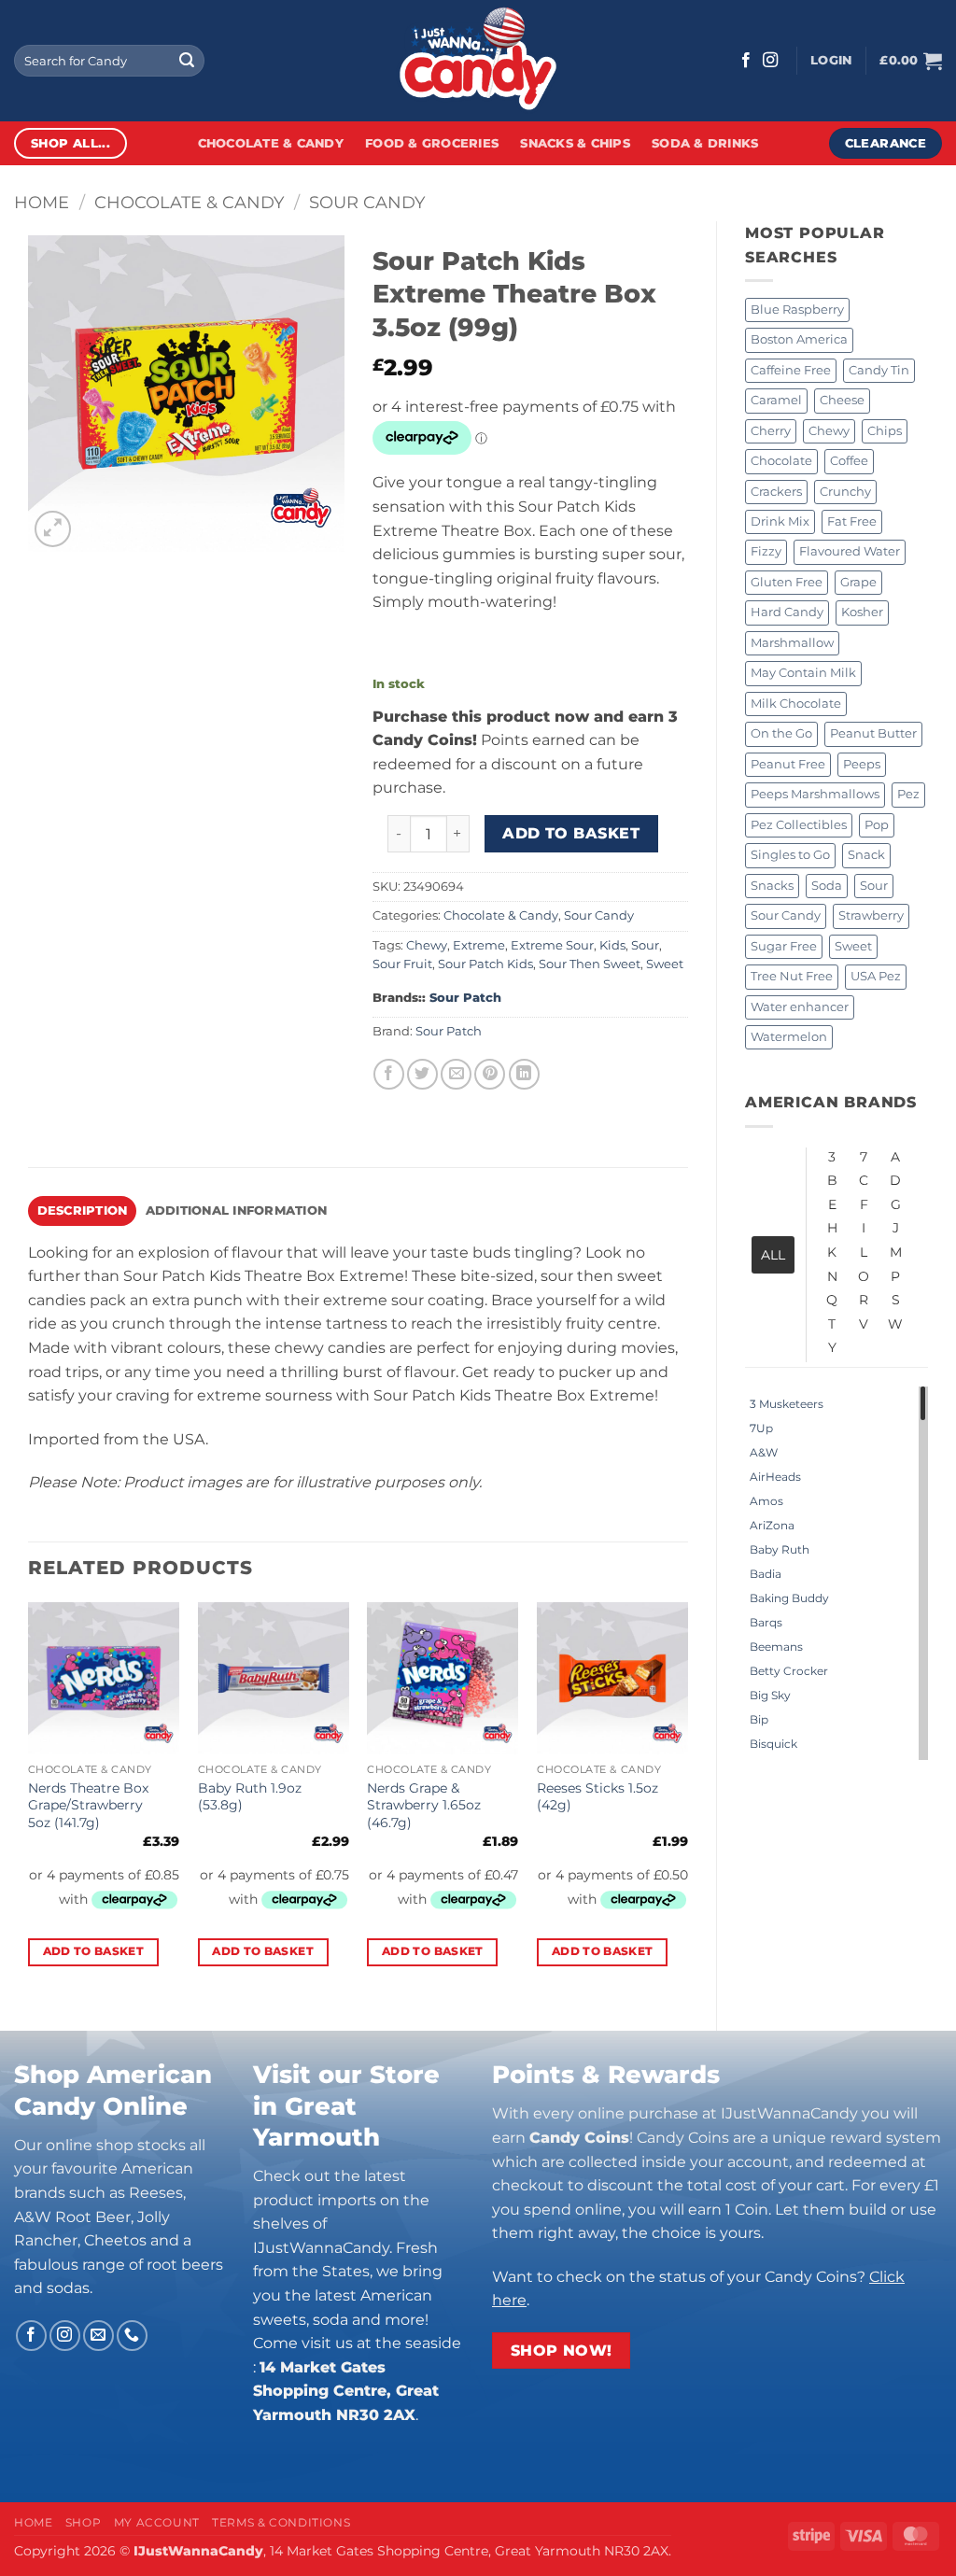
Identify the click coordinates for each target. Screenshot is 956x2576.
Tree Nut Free (792, 976)
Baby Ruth (780, 1549)
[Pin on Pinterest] (490, 1074)
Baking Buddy (789, 1598)
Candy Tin (879, 370)
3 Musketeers (787, 1404)
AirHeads (775, 1477)
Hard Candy (787, 612)
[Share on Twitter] (422, 1074)
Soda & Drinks (705, 143)
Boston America (799, 339)
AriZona (772, 1525)
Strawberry (871, 915)
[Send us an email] (98, 2336)
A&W (764, 1452)
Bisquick (773, 1744)
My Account (157, 2522)
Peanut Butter (873, 733)
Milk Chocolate (796, 704)
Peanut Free (788, 764)
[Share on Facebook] (389, 1074)
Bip (759, 1719)
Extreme (479, 945)
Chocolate (781, 461)
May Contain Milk (803, 673)
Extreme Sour (552, 945)
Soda (827, 886)
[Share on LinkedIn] (524, 1074)
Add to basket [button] (94, 1951)
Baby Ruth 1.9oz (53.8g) (250, 1797)
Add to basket (571, 833)
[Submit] (187, 61)
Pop (877, 825)
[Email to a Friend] (456, 1074)
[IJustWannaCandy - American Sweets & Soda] (478, 61)
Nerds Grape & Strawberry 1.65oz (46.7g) (424, 1805)
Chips (885, 431)
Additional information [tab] (237, 1211)
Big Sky (770, 1695)
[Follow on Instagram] (770, 61)
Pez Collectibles (799, 825)
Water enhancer (800, 1007)
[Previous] (29, 1801)
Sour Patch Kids (485, 964)
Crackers (776, 492)
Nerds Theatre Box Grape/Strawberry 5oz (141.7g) (88, 1805)
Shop (83, 2522)
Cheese (842, 400)
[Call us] (132, 2336)
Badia (766, 1574)
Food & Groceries (432, 143)
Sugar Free (784, 946)
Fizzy (766, 551)
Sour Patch (465, 998)
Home (42, 202)
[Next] (687, 1801)
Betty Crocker (789, 1671)
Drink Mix (780, 521)
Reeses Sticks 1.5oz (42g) (597, 1797)
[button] (831, 61)
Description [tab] (83, 1211)
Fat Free (852, 521)
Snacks (772, 886)
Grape (858, 582)
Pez (908, 794)
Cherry (771, 431)
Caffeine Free (791, 370)
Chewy (829, 431)
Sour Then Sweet (590, 964)
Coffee (849, 461)
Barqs (766, 1622)
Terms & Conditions (281, 2522)
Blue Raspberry (797, 310)
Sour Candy (367, 202)
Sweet (853, 946)
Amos (766, 1501)
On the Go (781, 733)
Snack (866, 855)
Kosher (862, 612)
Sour (874, 886)
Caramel (776, 400)
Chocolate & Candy (271, 143)
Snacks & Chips (575, 143)
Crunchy (845, 492)
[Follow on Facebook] (746, 61)
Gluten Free (787, 582)
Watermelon (789, 1037)
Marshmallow (792, 643)
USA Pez (876, 976)
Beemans (776, 1647)
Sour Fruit (402, 964)
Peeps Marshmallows (815, 794)
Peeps (862, 764)
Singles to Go (790, 855)
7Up (761, 1428)
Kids (612, 945)
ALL (773, 1255)
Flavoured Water (850, 551)
